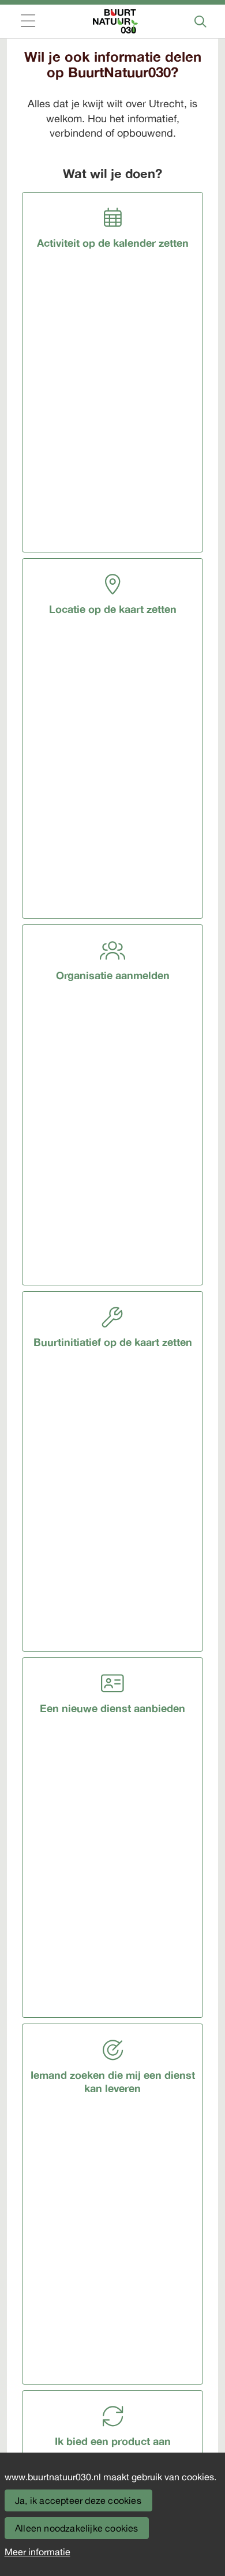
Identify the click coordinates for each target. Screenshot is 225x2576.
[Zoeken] (200, 21)
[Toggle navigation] (28, 22)
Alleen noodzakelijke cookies (77, 2528)
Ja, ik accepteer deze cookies (78, 2500)
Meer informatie (37, 2552)
